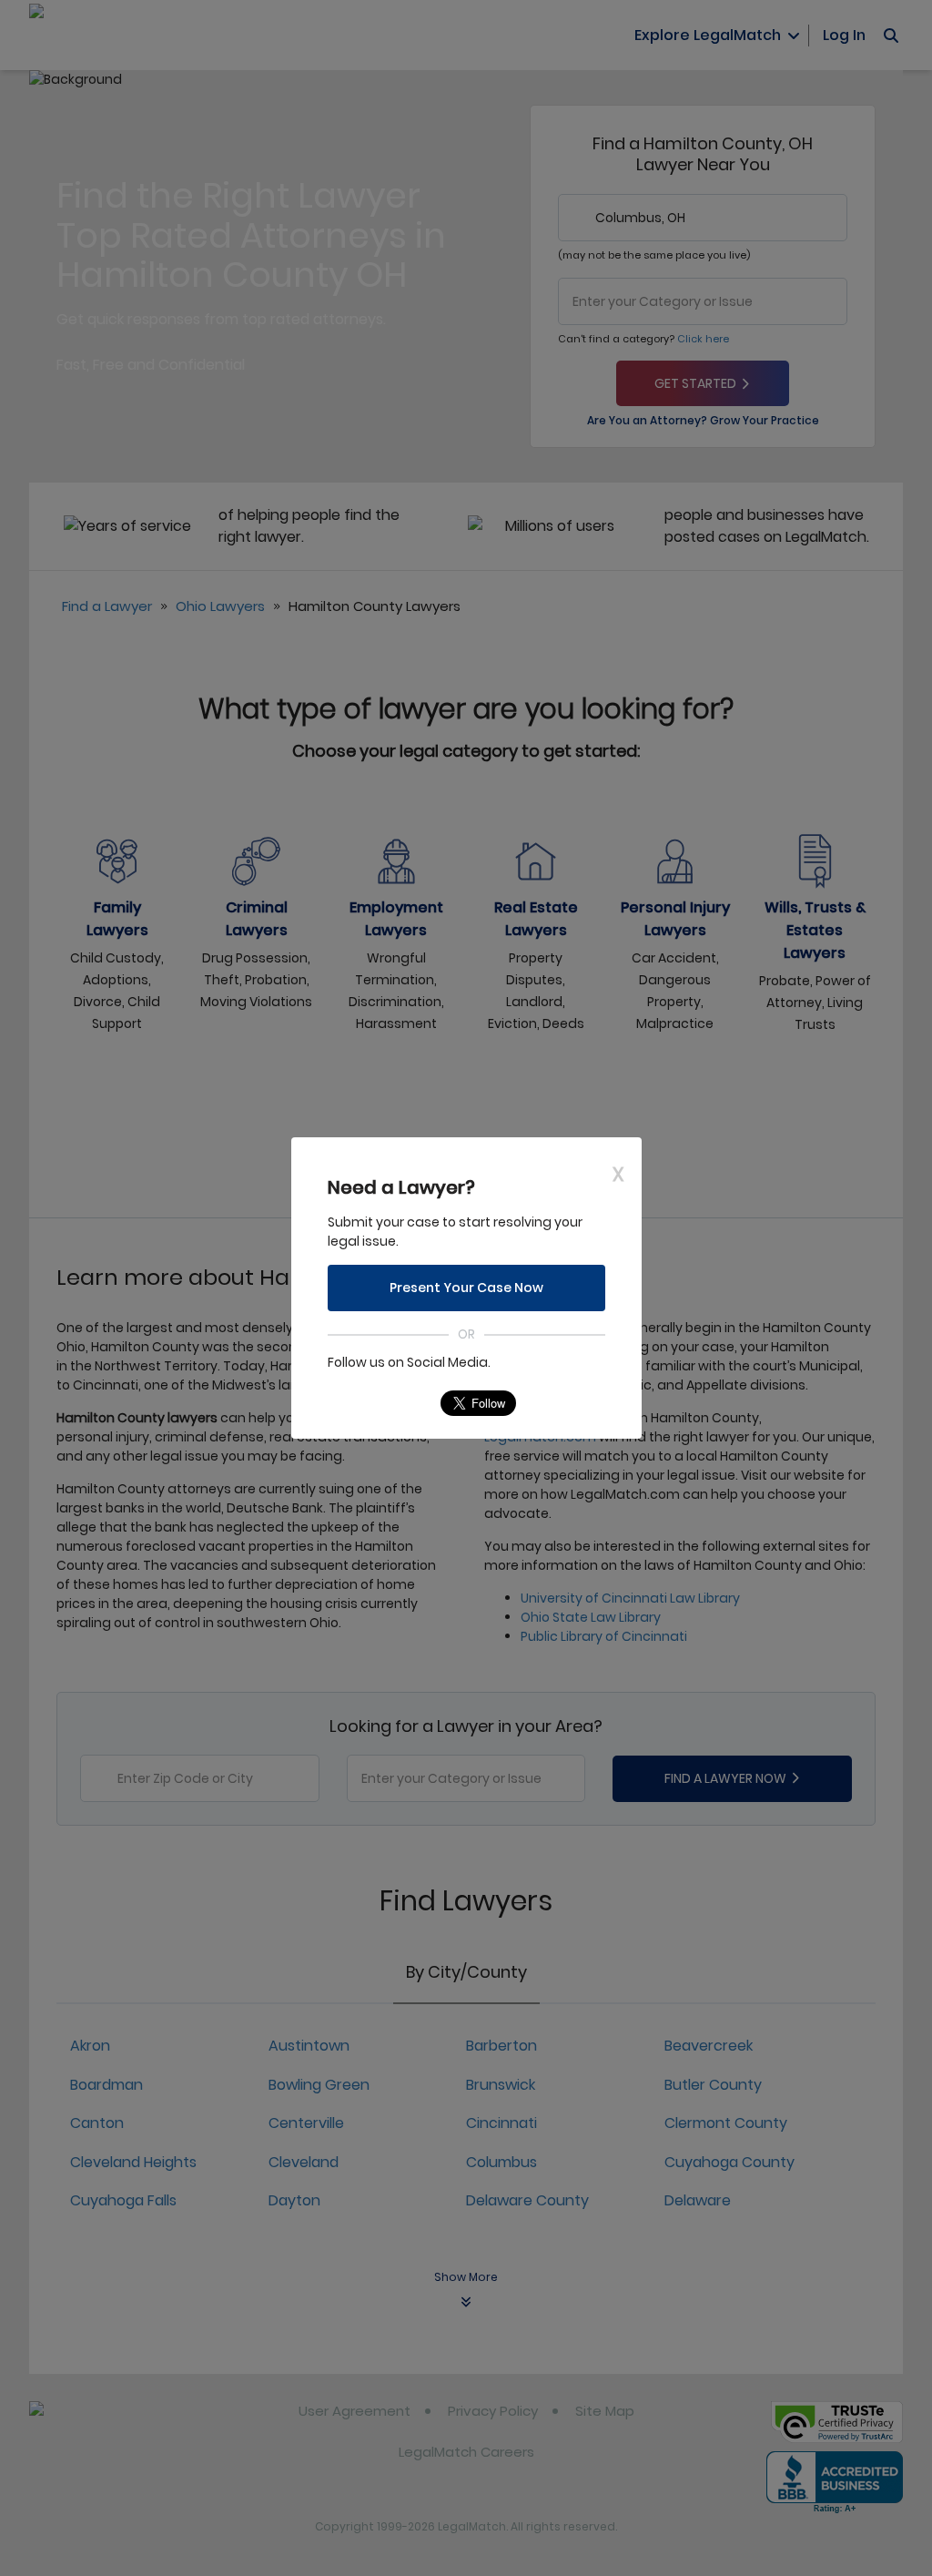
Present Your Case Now (466, 1288)
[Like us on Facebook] (377, 1403)
